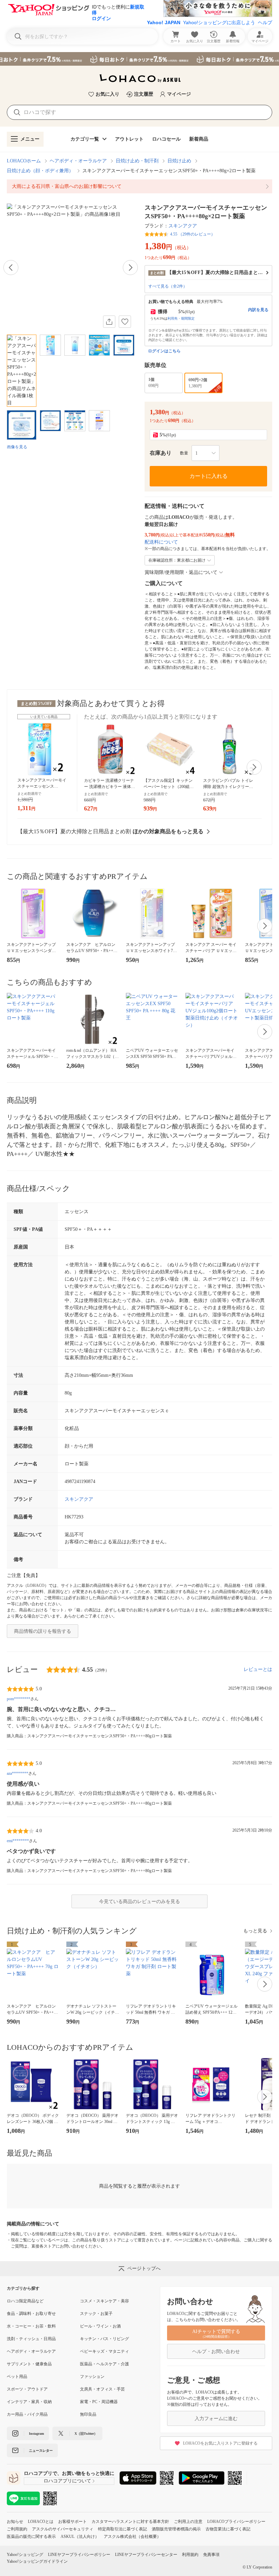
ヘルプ (265, 22)
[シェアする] (109, 322)
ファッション (92, 2377)
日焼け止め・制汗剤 (137, 161)
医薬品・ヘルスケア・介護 (104, 2364)
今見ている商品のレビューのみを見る (139, 1902)
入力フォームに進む (216, 2419)
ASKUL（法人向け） (80, 2537)
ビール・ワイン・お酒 (100, 2326)
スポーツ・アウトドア (27, 2389)
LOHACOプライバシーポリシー (236, 2522)
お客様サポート (72, 2522)
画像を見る (17, 447)
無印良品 (88, 2414)
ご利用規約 (17, 2529)
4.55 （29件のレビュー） (193, 234)
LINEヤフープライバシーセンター (146, 2555)
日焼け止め (179, 161)
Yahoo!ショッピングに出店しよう (219, 22)
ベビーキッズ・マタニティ (104, 2351)
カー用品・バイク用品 (27, 2414)
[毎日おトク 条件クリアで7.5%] (139, 59)
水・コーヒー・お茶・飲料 (31, 2326)
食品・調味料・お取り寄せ (31, 2314)
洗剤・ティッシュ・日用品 (31, 2339)
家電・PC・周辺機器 (99, 2402)
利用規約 (190, 2555)
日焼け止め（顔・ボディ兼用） (40, 171)
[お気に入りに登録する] (125, 322)
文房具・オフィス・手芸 (102, 2389)
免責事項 (211, 2555)
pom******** (19, 1699)
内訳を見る (258, 310)
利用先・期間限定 (181, 318)
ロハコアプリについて (67, 2481)
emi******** (18, 1841)
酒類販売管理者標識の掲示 (176, 2529)
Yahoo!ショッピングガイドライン (37, 2561)
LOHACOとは (41, 2522)
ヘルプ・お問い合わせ (216, 2352)
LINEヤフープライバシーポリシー (79, 2555)
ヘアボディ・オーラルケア (78, 161)
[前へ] (11, 268)
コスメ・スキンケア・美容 (104, 2301)
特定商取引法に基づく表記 (122, 2529)
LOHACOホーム (24, 161)
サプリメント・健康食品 (29, 2364)
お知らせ (15, 2522)
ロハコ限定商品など (25, 2301)
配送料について (161, 542)
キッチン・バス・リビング (104, 2339)
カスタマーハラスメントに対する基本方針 (130, 2522)
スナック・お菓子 (96, 2314)
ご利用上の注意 (188, 2522)
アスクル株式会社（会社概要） (132, 2537)
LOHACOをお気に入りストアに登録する (220, 2443)
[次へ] (130, 268)
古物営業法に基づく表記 (228, 2529)
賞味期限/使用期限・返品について (181, 572)
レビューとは (258, 1669)
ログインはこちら (164, 351)
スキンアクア (183, 226)
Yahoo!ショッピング (25, 2555)
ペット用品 (17, 2377)
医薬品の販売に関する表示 (31, 2537)
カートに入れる (209, 476)
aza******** (18, 1773)
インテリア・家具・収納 (29, 2402)
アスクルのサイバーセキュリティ (63, 2529)
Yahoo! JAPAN (164, 22)
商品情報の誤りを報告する (43, 1631)
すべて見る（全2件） (168, 286)
